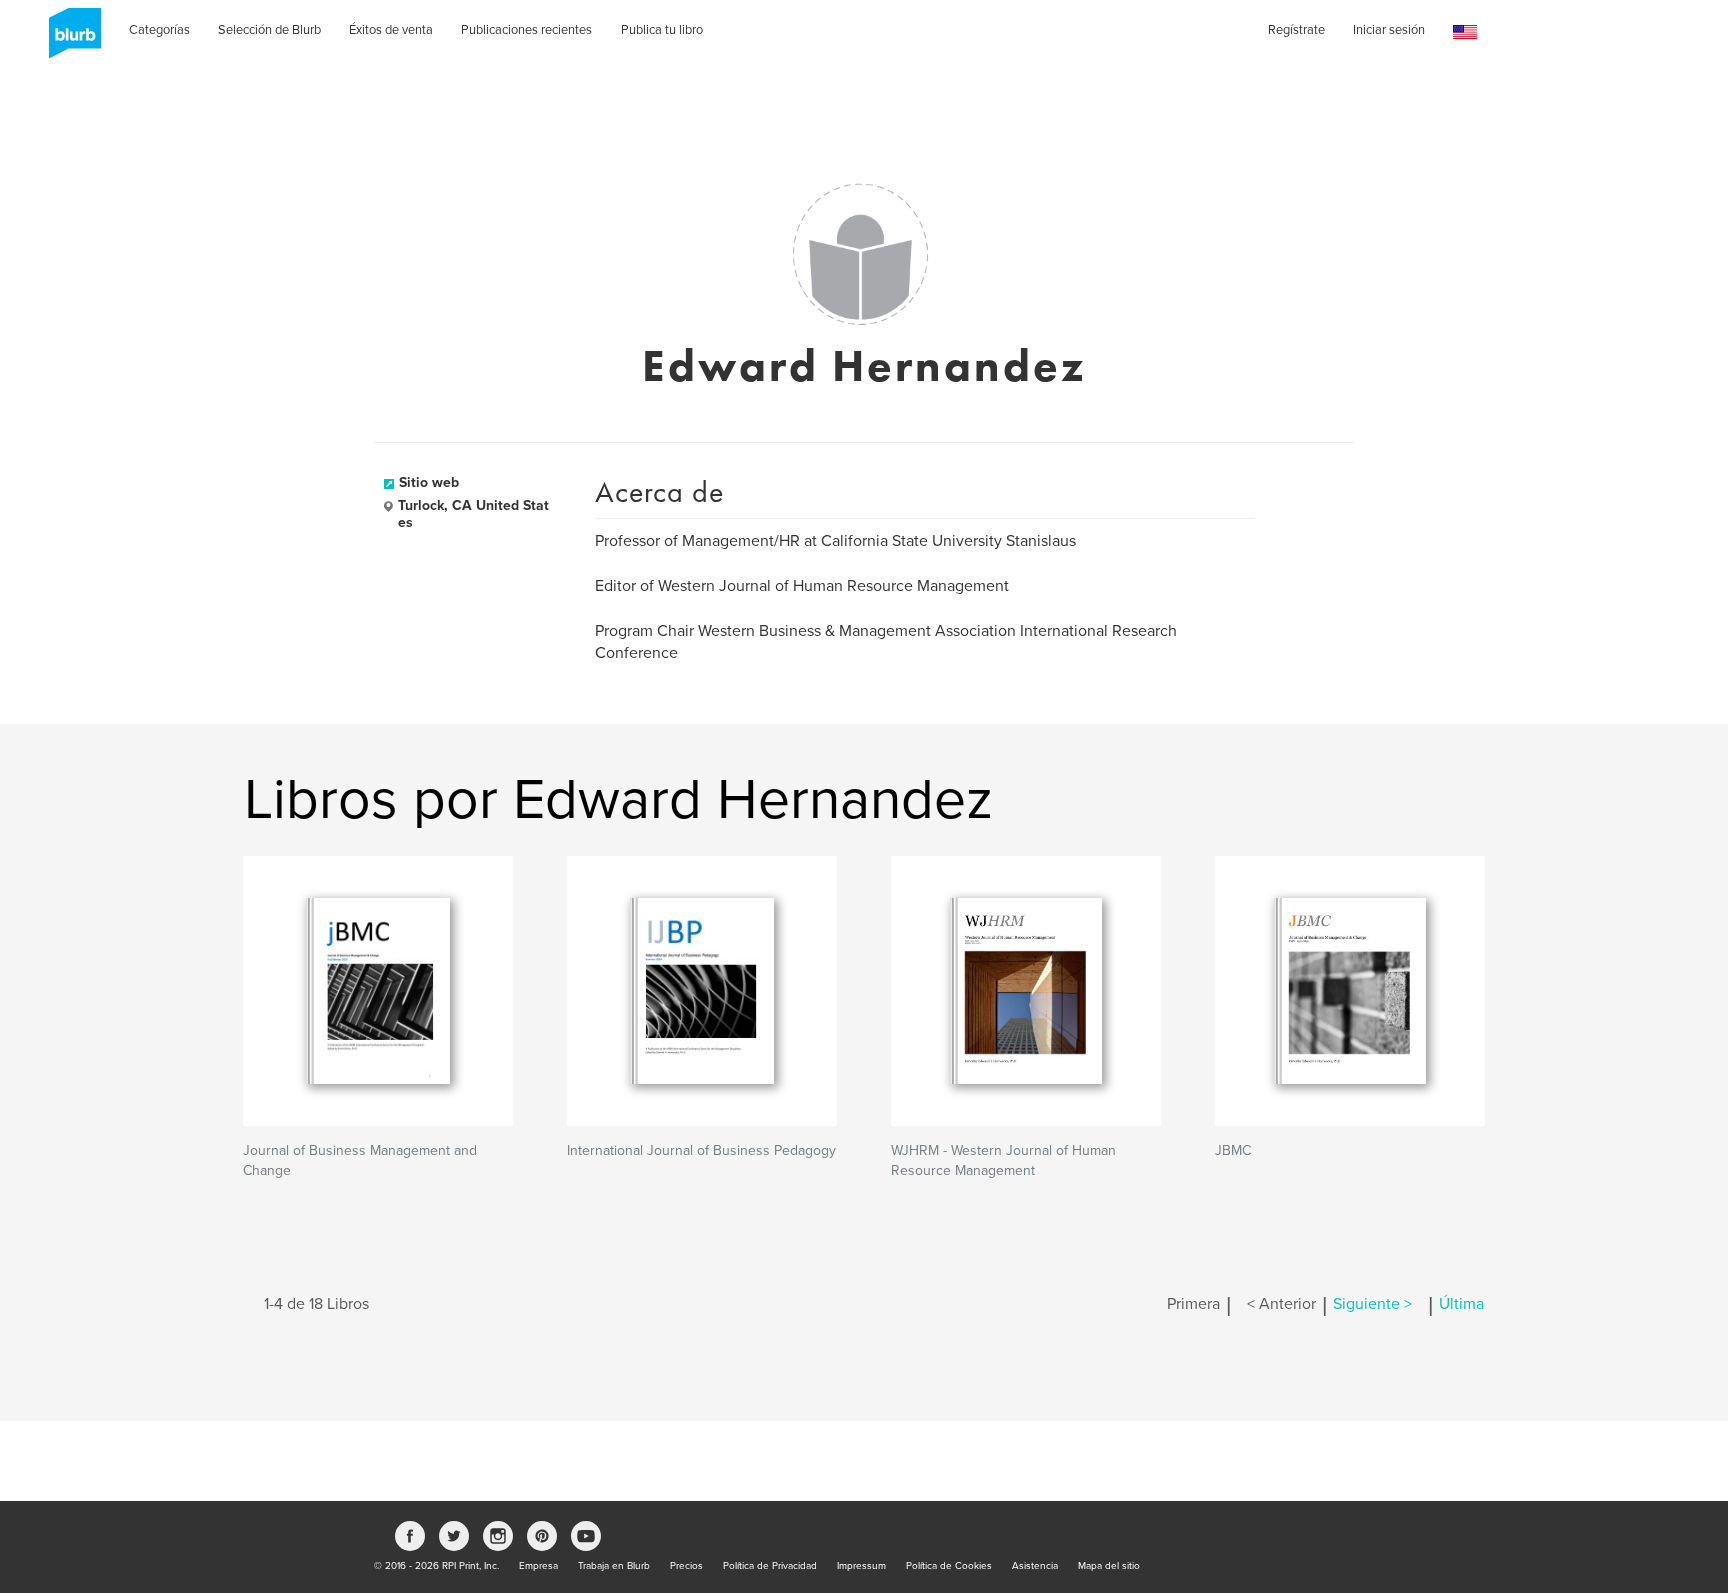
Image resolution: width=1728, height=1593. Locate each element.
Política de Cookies (949, 1566)
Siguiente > (1372, 1304)
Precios (686, 1566)
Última (1461, 1304)
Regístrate (1296, 30)
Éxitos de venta (391, 30)
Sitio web (429, 482)
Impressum (861, 1566)
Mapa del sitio (1109, 1566)
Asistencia (1035, 1566)
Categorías (159, 30)
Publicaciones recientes (526, 30)
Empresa (538, 1566)
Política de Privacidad (770, 1566)
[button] (1465, 32)
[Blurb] (69, 40)
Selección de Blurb (269, 30)
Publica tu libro (662, 30)
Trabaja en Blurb (614, 1566)
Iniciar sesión (1389, 30)
